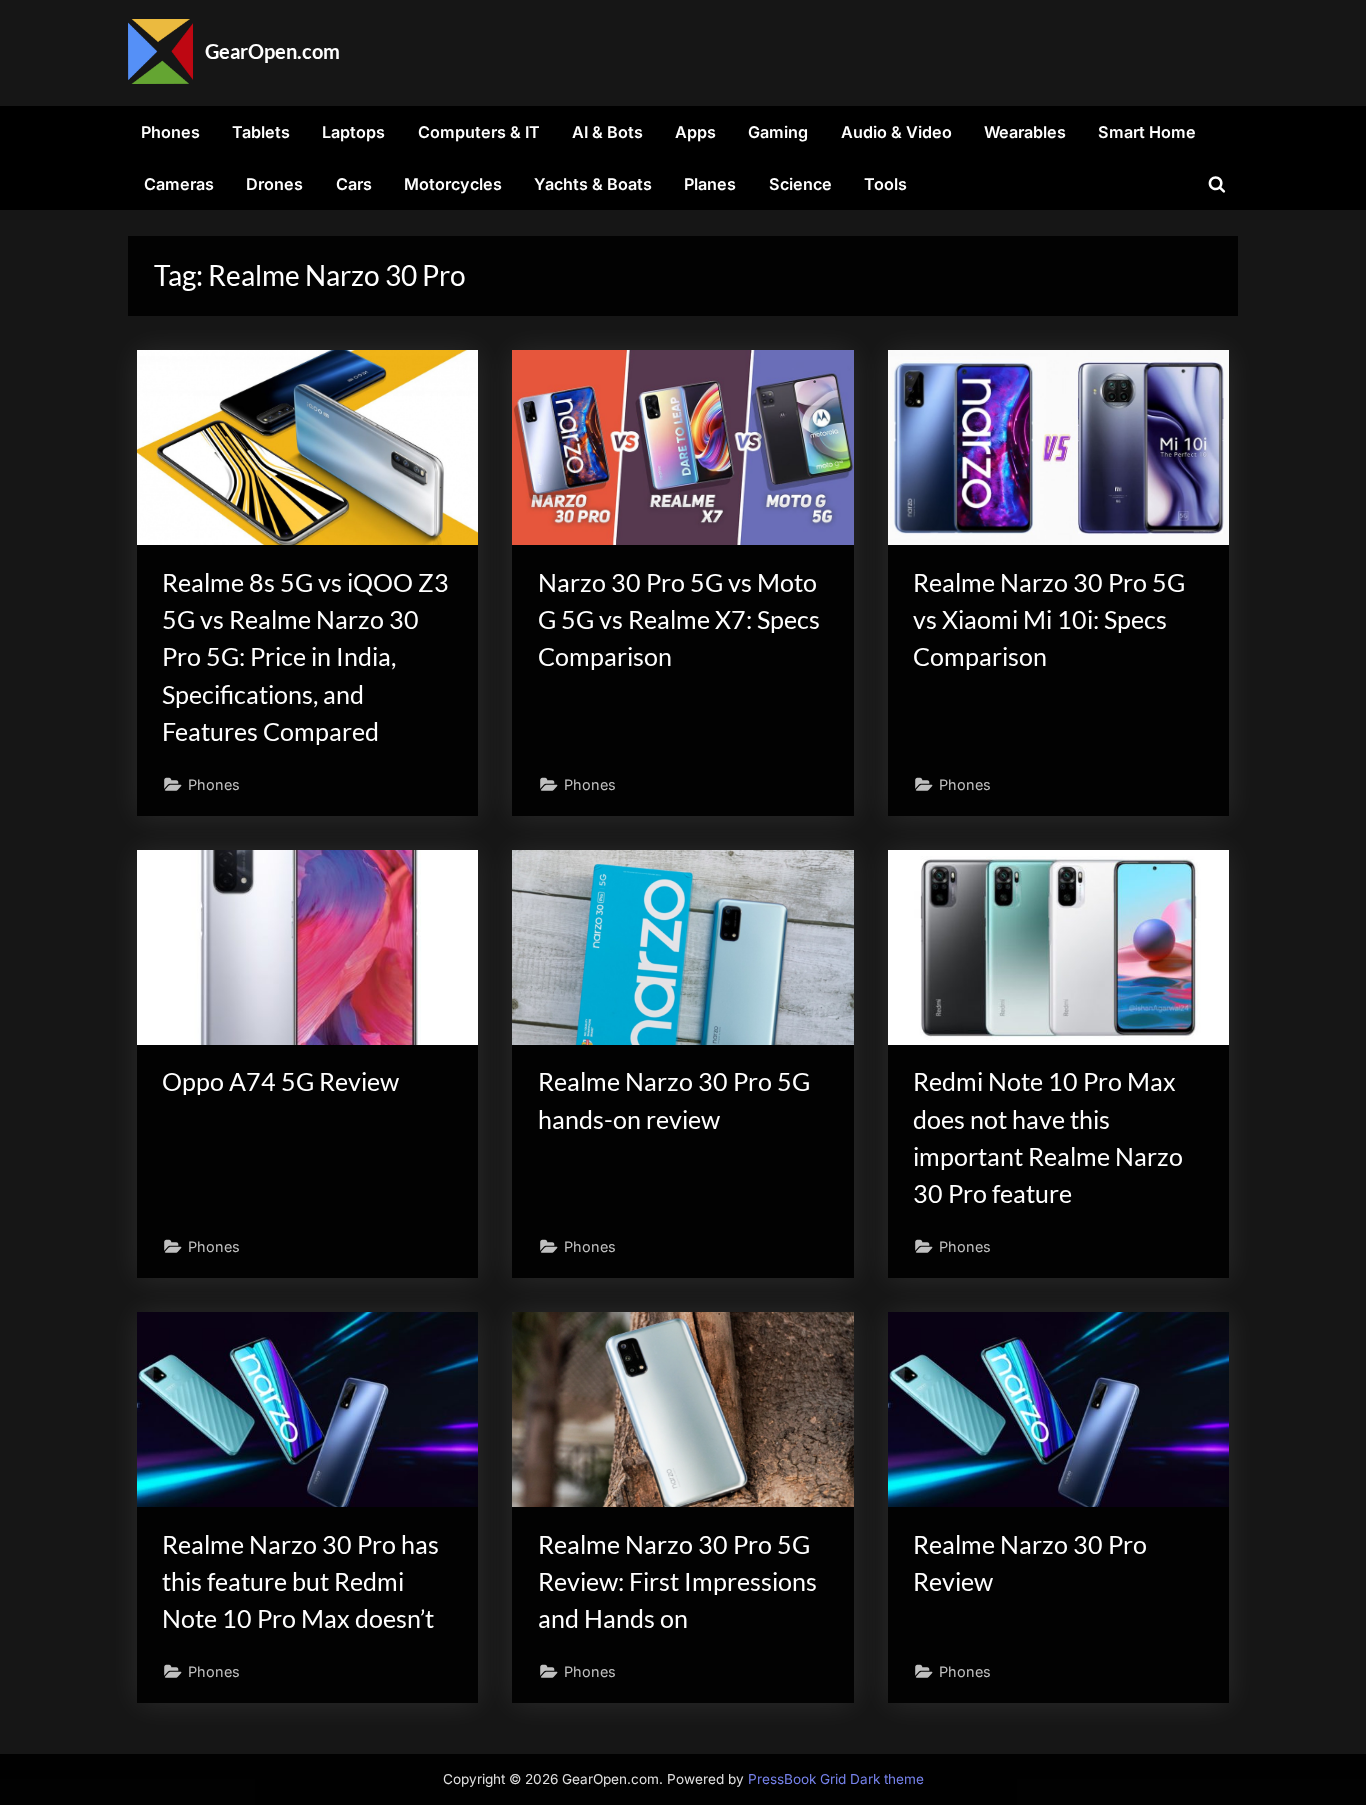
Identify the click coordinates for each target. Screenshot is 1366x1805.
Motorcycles (453, 184)
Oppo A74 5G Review (280, 1081)
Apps (695, 132)
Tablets (261, 132)
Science (800, 184)
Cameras (179, 184)
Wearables (1025, 132)
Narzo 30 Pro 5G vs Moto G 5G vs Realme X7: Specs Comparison (679, 619)
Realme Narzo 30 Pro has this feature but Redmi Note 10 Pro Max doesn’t (300, 1581)
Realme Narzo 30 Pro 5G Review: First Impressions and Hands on (677, 1581)
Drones (274, 184)
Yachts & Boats (593, 184)
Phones (170, 132)
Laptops (353, 132)
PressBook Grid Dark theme (836, 1779)
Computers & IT (479, 132)
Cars (354, 184)
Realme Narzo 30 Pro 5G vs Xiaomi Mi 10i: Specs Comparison (1049, 619)
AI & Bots (607, 132)
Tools (885, 184)
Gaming (778, 132)
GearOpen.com (272, 51)
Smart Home (1147, 132)
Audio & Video (896, 132)
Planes (710, 184)
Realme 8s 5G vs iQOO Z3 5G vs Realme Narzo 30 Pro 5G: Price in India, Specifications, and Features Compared (305, 657)
